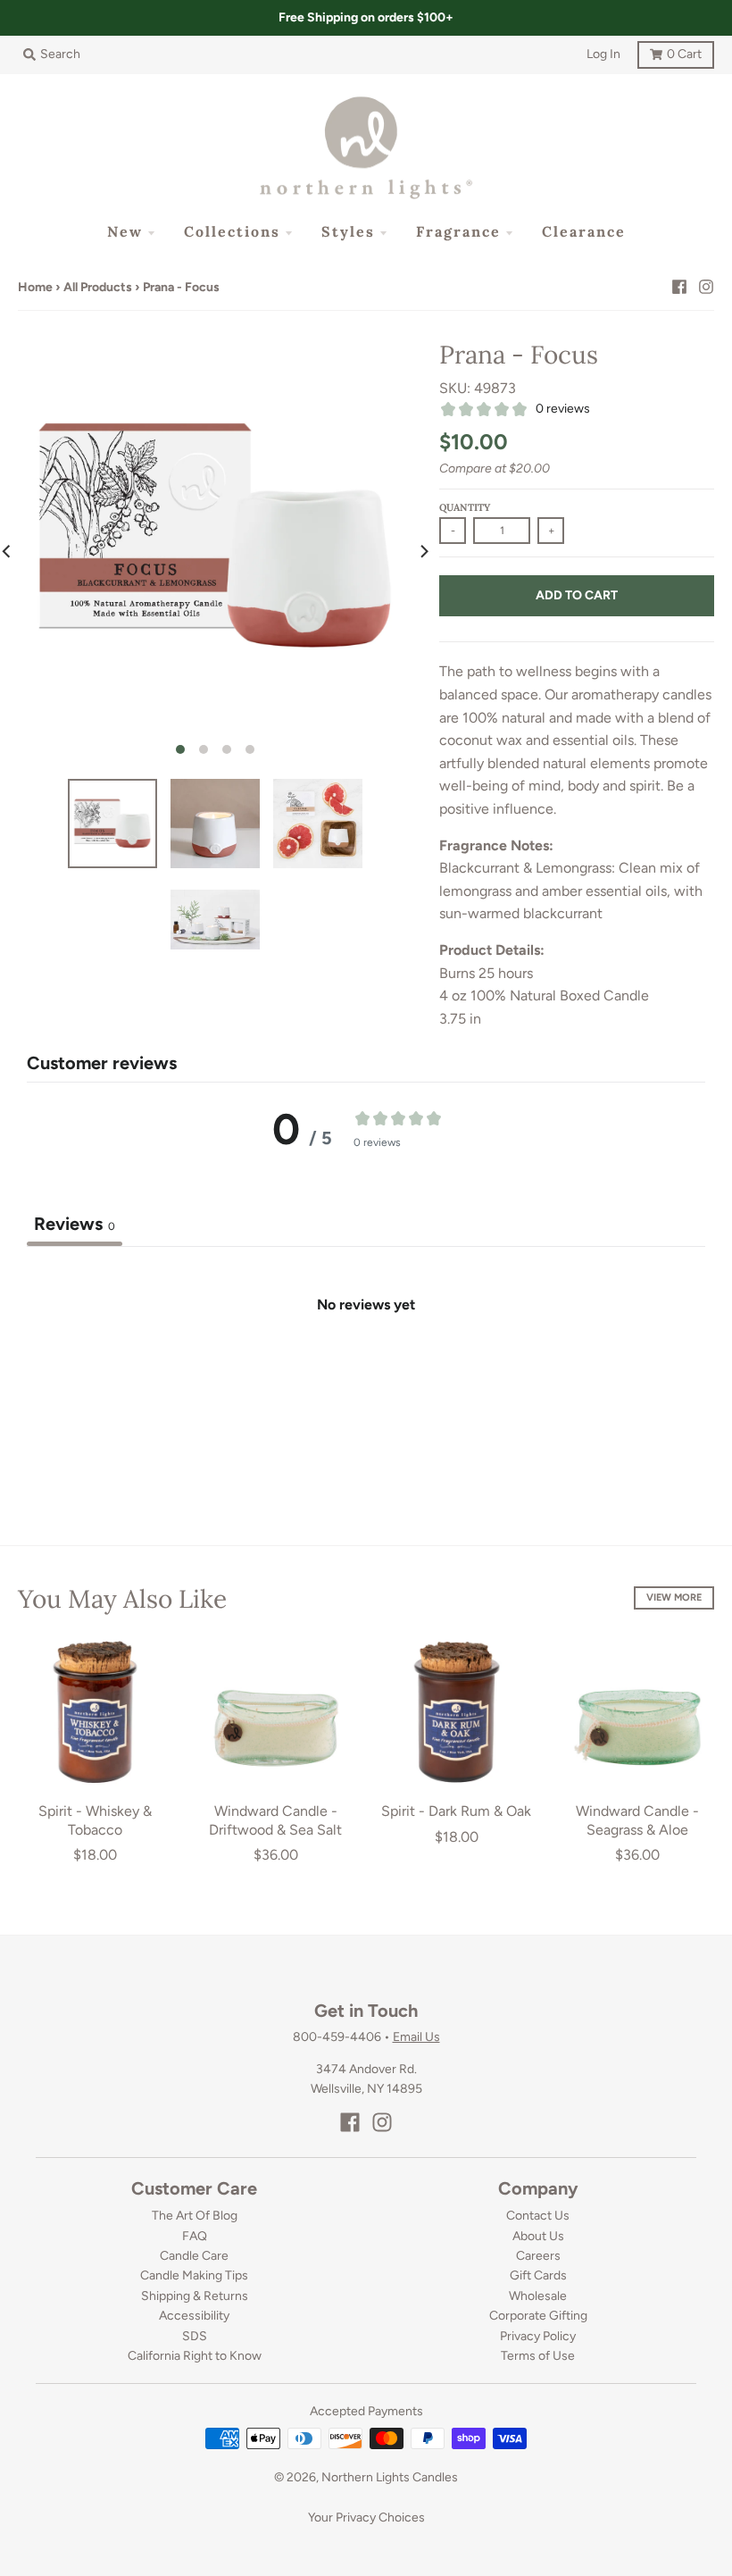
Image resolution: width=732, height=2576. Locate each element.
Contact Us (538, 2216)
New (125, 231)
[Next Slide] (423, 551)
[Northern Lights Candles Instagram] (706, 287)
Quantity (465, 507)
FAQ (195, 2236)
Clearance (584, 231)
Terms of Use (538, 2356)
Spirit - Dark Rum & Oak (456, 1811)
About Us (538, 2236)
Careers (538, 2256)
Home (35, 287)
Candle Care (194, 2256)
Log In (603, 54)
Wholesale (538, 2296)
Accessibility (194, 2316)
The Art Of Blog (195, 2216)
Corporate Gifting (538, 2316)
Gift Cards (538, 2275)
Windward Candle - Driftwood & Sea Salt (275, 1820)
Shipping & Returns (195, 2296)
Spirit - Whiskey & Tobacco (95, 1820)
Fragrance (458, 231)
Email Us (416, 2037)
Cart (670, 51)
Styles (348, 231)
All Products (98, 287)
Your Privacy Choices (366, 2517)
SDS (195, 2336)
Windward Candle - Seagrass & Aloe (637, 1820)
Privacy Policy (538, 2336)
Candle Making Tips (194, 2275)
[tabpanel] (366, 1381)
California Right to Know (195, 2356)
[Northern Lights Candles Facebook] (679, 287)
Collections (232, 231)
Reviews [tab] (75, 1224)
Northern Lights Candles (390, 2477)
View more (674, 1597)
